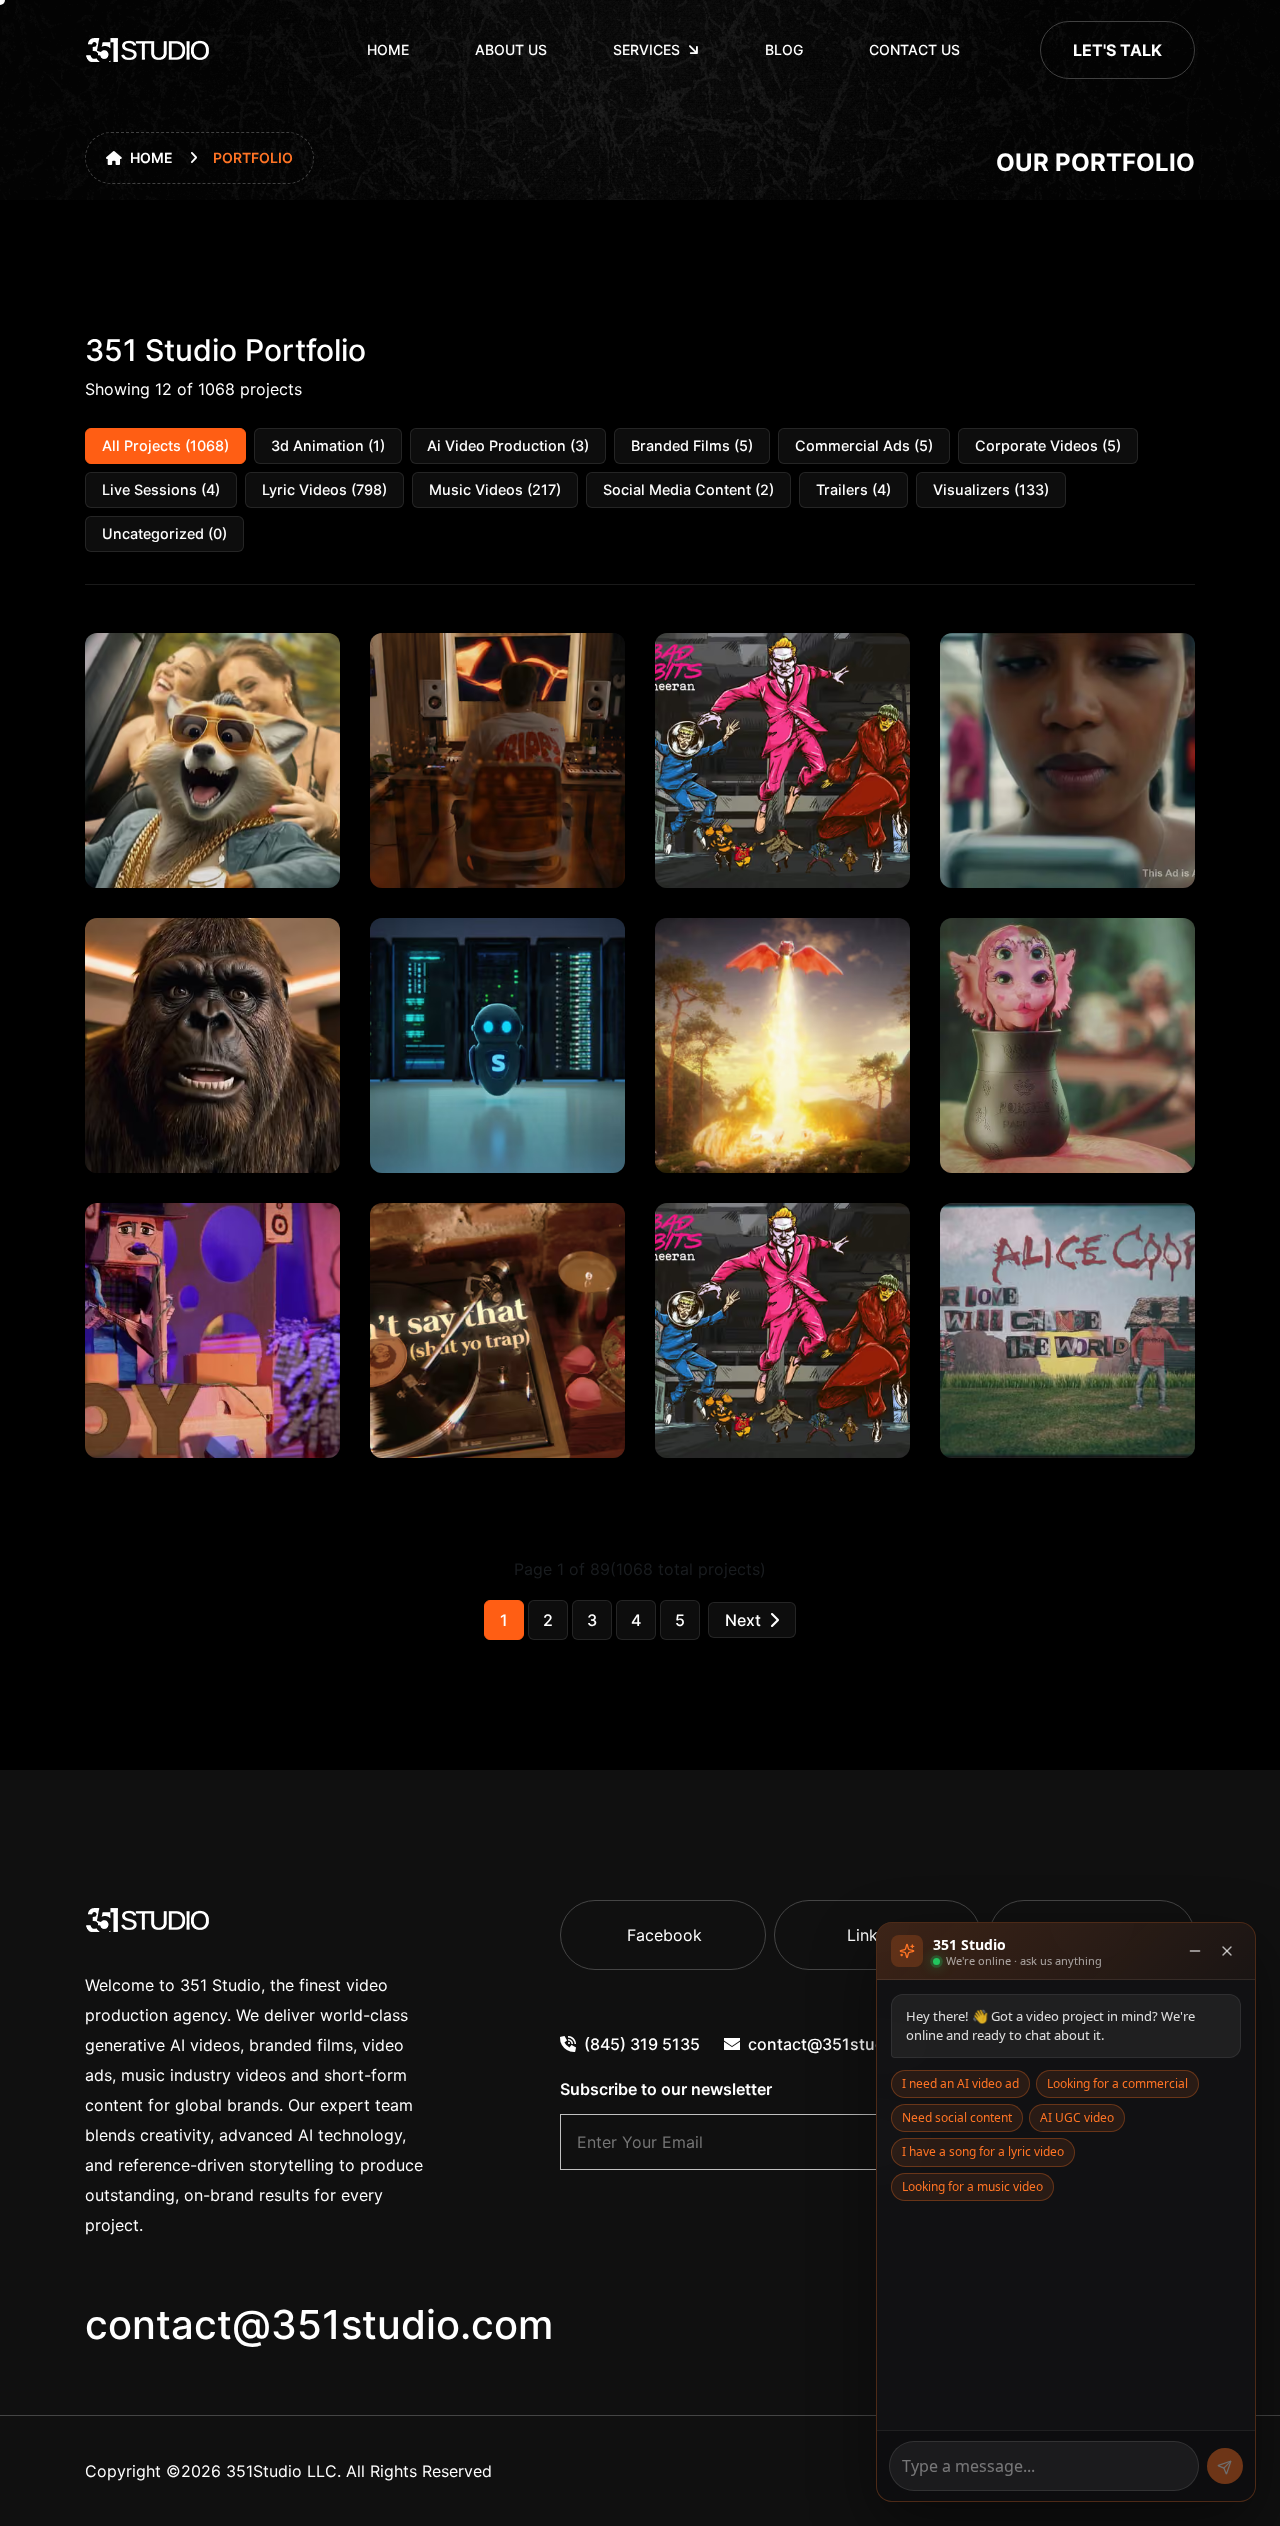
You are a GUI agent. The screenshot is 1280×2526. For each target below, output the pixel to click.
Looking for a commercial (1117, 2083)
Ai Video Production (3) (508, 445)
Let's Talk (1117, 50)
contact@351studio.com (319, 2324)
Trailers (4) (853, 489)
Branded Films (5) (692, 445)
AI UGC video (1077, 2117)
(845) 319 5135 (642, 2044)
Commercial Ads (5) (864, 445)
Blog (784, 49)
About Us (511, 49)
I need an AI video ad (960, 2083)
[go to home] (148, 50)
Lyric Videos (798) (324, 489)
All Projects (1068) (165, 445)
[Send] (1225, 2466)
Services (646, 49)
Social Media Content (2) (688, 489)
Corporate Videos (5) (1048, 445)
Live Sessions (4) (161, 489)
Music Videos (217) (495, 489)
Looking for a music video (972, 2186)
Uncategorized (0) (164, 533)
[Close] (1227, 1951)
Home (388, 49)
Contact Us (914, 49)
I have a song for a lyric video (983, 2151)
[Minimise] (1195, 1951)
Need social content (957, 2117)
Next (743, 1620)
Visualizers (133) (991, 489)
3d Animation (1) (328, 445)
